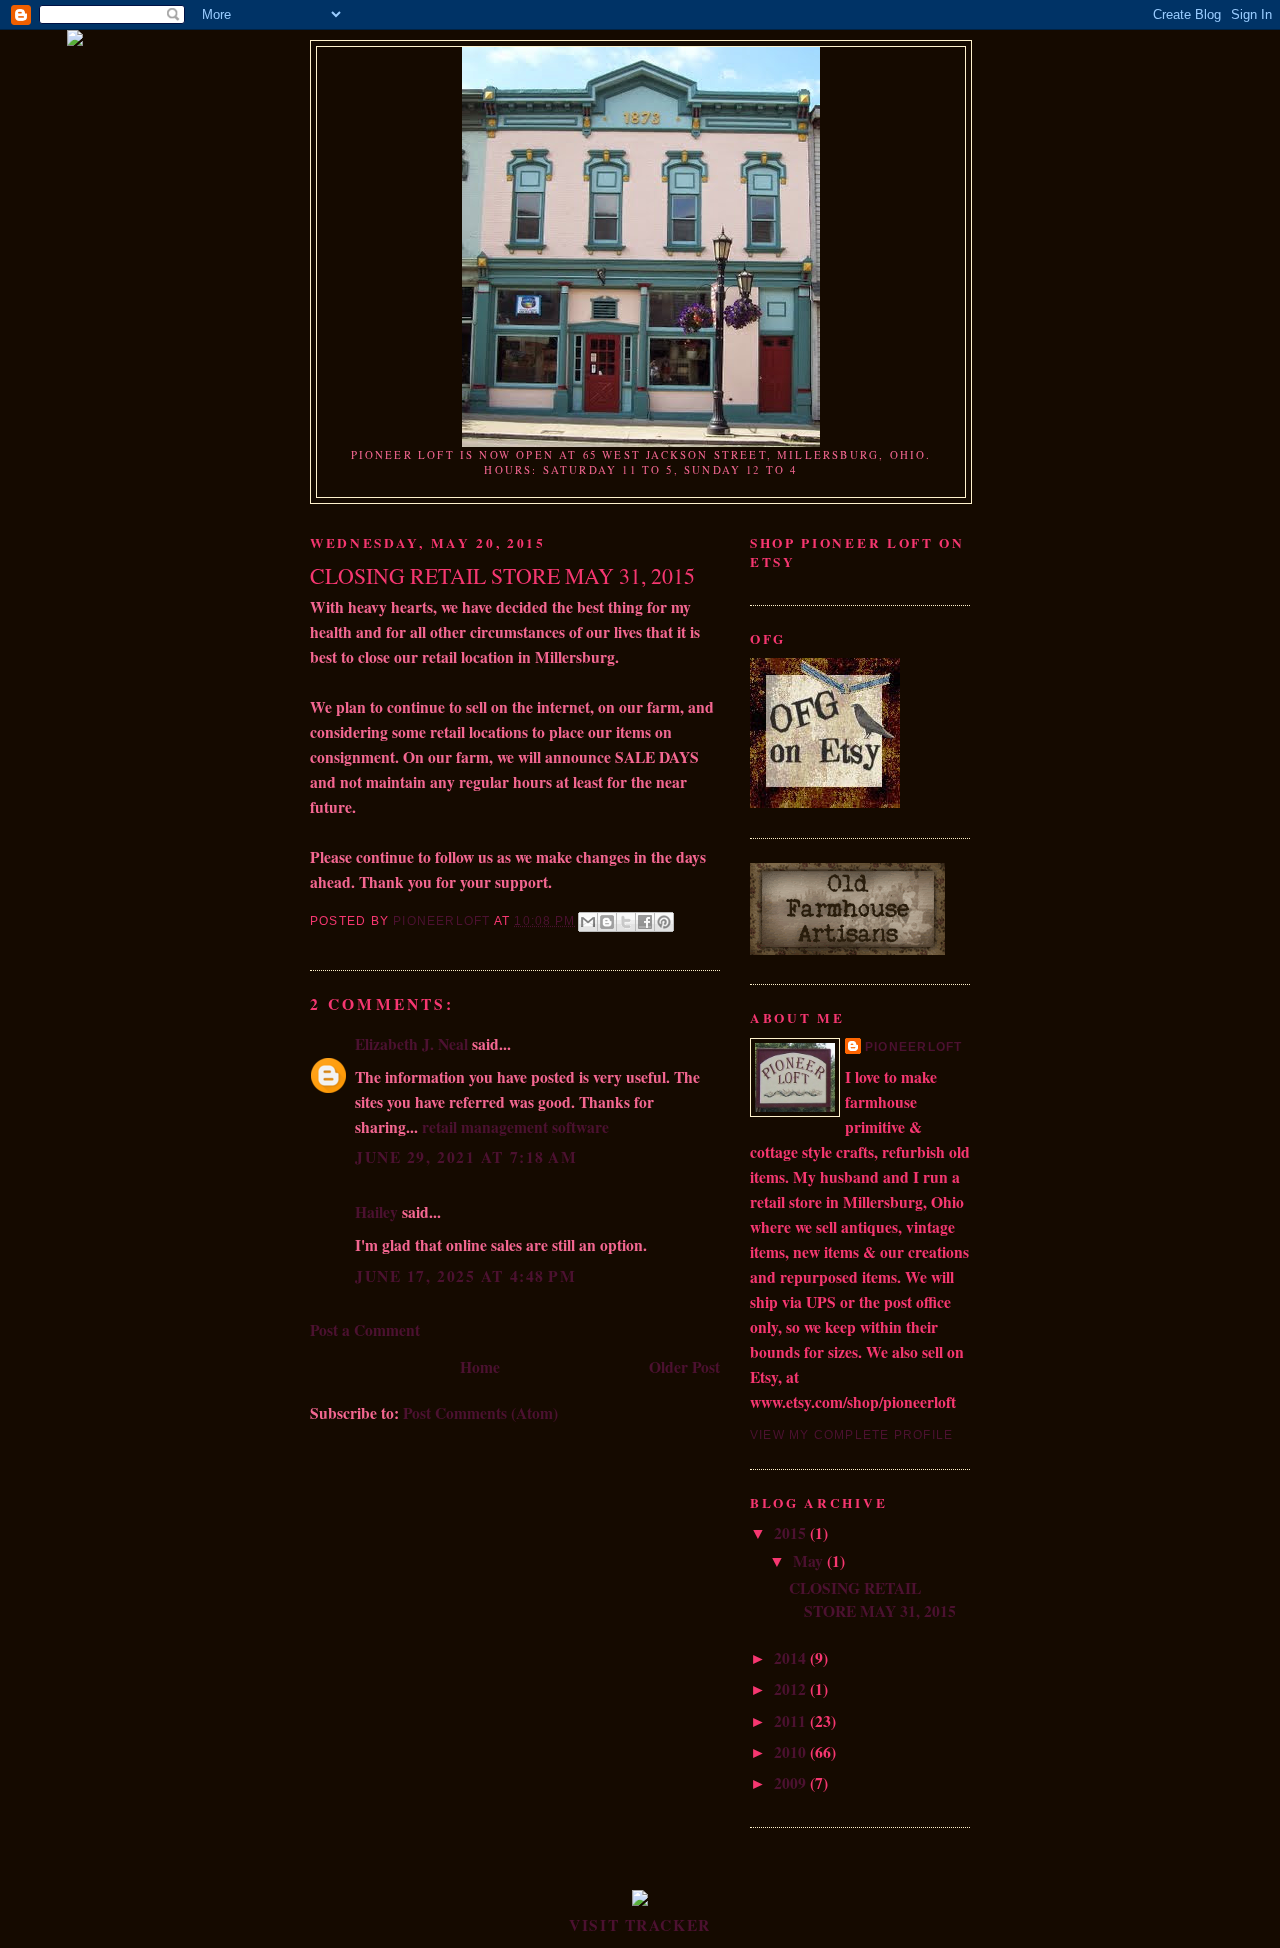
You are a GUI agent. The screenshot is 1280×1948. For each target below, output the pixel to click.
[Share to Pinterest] (664, 922)
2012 (792, 1689)
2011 (792, 1721)
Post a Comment (365, 1330)
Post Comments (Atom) (480, 1413)
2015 (792, 1533)
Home (480, 1367)
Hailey (376, 1212)
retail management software (515, 1127)
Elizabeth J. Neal (411, 1044)
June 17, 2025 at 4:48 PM (465, 1276)
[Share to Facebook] (645, 922)
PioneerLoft (913, 1047)
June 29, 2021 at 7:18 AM (466, 1157)
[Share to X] (626, 922)
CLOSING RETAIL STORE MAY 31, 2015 (872, 1599)
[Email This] (588, 922)
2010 (792, 1752)
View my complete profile (851, 1435)
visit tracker (639, 1925)
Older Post (684, 1367)
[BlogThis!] (607, 922)
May (810, 1561)
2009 (792, 1783)
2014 (792, 1658)
